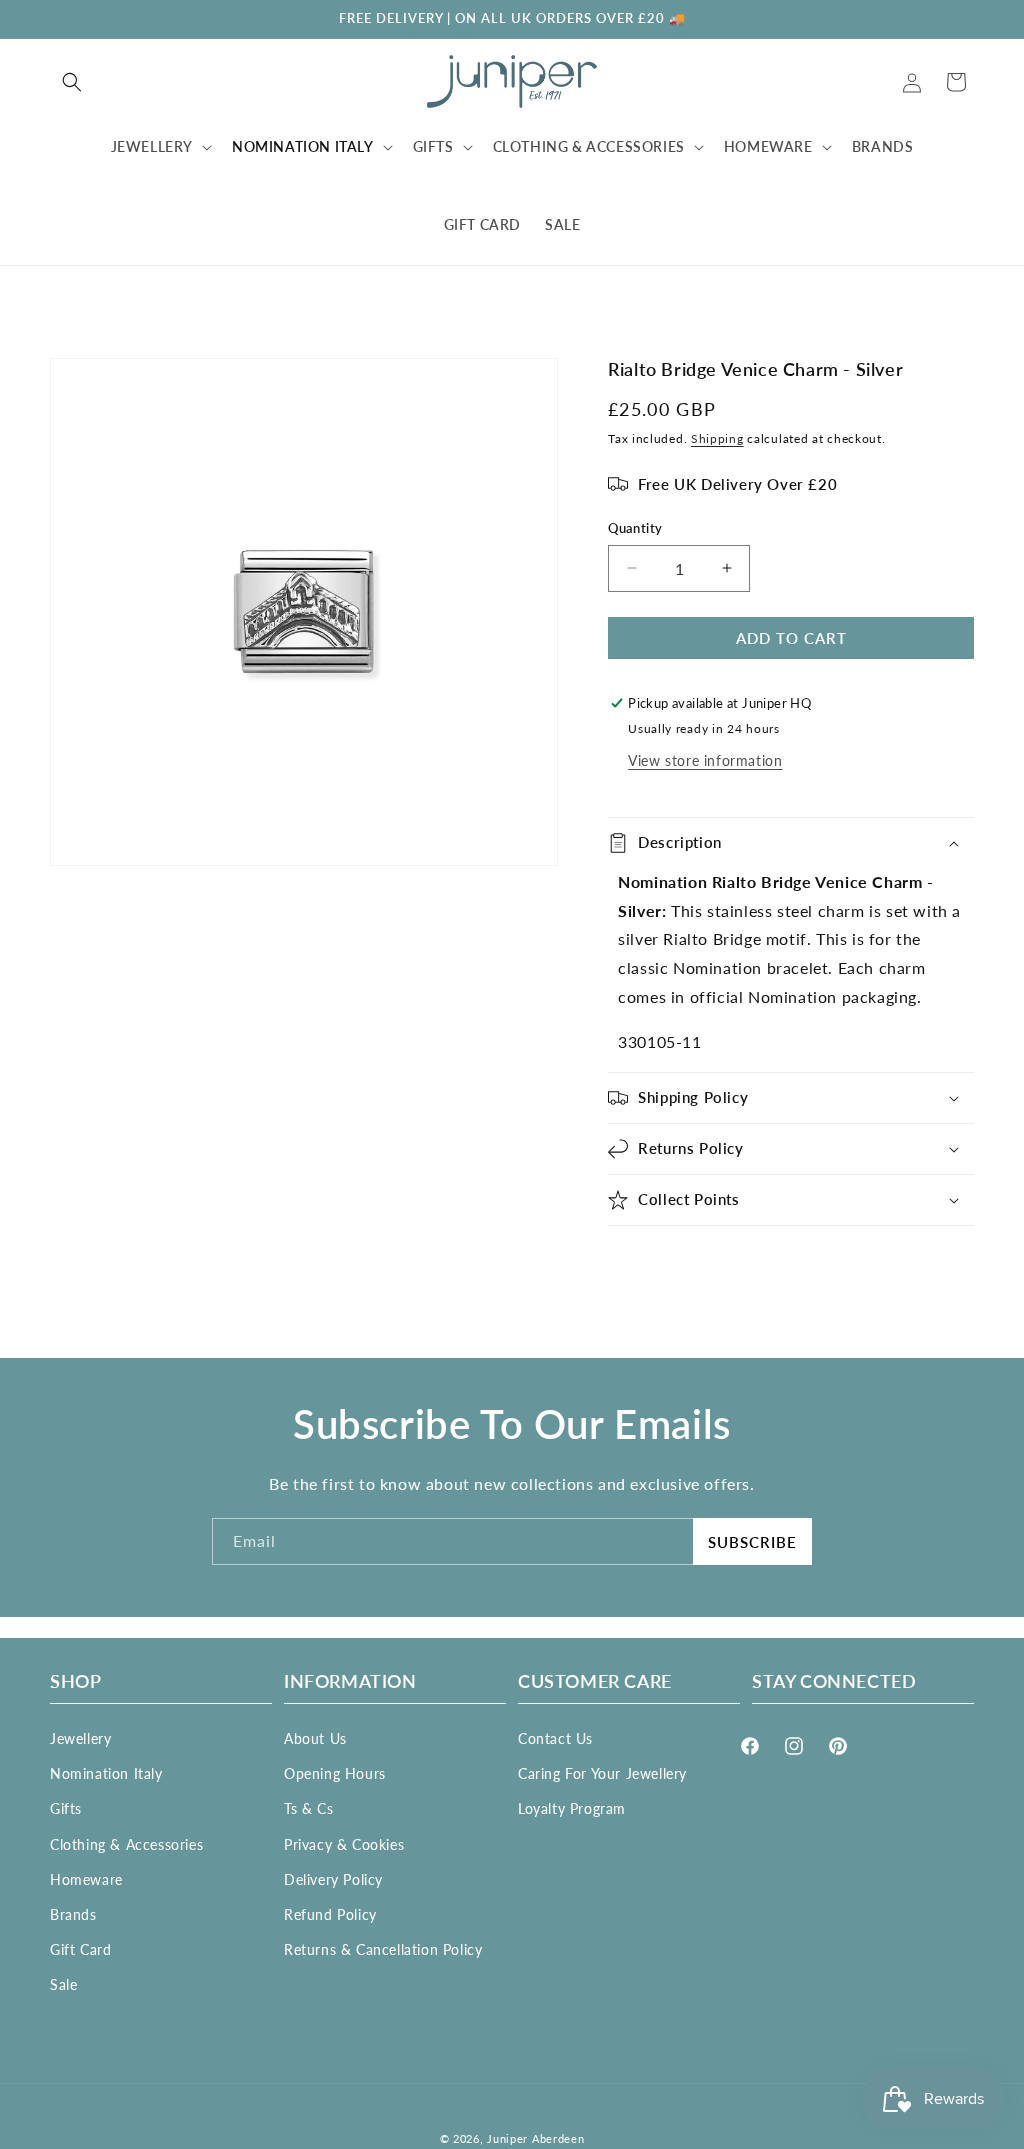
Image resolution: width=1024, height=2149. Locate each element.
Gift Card (80, 1949)
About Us (315, 1738)
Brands (73, 1914)
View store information (705, 760)
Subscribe (752, 1542)
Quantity (635, 528)
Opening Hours (335, 1773)
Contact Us (555, 1738)
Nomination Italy (106, 1773)
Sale (63, 1984)
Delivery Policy (333, 1879)
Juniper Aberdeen (535, 2138)
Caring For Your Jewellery (602, 1773)
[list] (304, 612)
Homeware (86, 1879)
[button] (72, 82)
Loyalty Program (572, 1808)
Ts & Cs (308, 1808)
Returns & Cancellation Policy (383, 1949)
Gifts (66, 1808)
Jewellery (80, 1738)
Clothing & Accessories (126, 1844)
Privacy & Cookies (344, 1844)
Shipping (717, 438)
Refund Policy (330, 1914)
